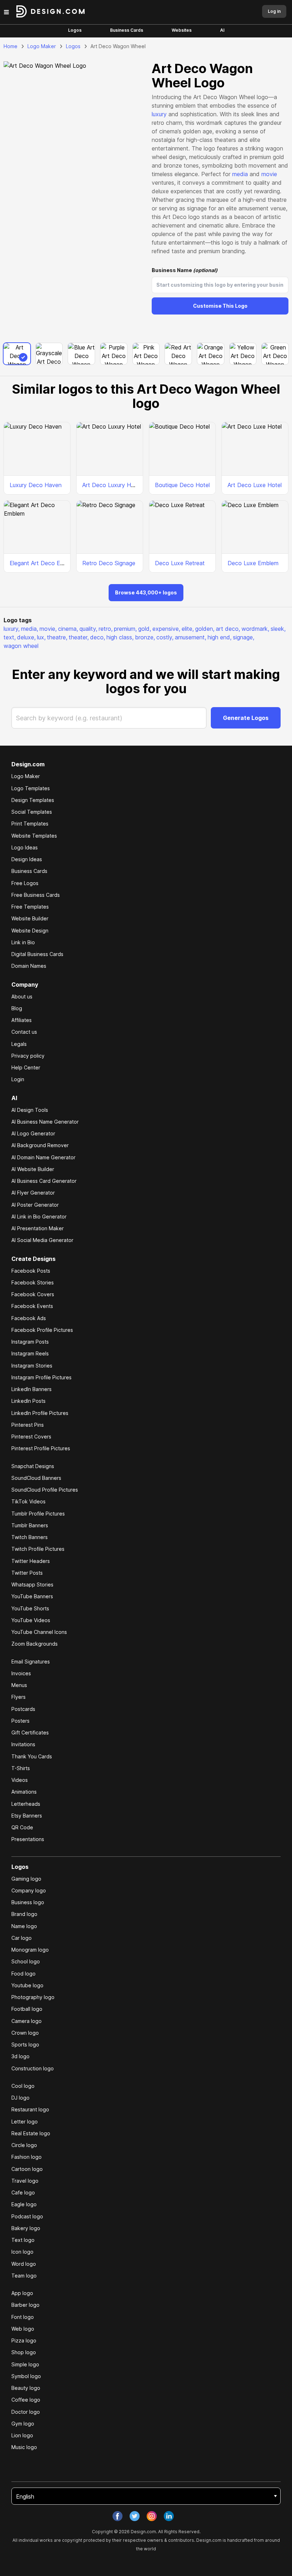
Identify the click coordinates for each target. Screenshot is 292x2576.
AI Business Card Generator (44, 1181)
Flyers (19, 1697)
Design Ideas (27, 859)
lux (41, 637)
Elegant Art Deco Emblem (43, 563)
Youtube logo (27, 1985)
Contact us (24, 1032)
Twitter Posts (27, 1573)
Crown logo (25, 2033)
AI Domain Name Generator (43, 1157)
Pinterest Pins (28, 1425)
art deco (228, 629)
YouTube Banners (32, 1596)
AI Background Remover (40, 1145)
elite (188, 629)
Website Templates (34, 836)
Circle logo (24, 2145)
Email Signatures (31, 1662)
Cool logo (23, 2086)
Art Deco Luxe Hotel (255, 485)
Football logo (27, 2009)
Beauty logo (26, 2388)
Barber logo (25, 2305)
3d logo (20, 2056)
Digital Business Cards (37, 954)
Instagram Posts (30, 1342)
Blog (17, 1008)
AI (222, 30)
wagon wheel (21, 646)
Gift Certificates (30, 1732)
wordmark (255, 629)
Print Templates (30, 824)
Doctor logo (26, 2412)
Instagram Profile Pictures (41, 1377)
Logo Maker (42, 46)
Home (11, 46)
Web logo (23, 2329)
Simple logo (25, 2364)
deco (98, 637)
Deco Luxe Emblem (253, 563)
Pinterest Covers (31, 1437)
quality (88, 629)
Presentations (28, 1839)
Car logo (22, 1938)
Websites (182, 30)
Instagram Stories (32, 1366)
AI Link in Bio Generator (39, 1217)
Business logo (28, 1902)
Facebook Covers (33, 1294)
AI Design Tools (30, 1110)
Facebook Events (32, 1306)
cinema (68, 629)
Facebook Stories (33, 1282)
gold (145, 629)
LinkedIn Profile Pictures (40, 1413)
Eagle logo (24, 2204)
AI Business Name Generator (45, 1122)
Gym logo (23, 2424)
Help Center (26, 1067)
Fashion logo (27, 2157)
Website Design (30, 931)
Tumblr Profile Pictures (38, 1514)
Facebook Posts (31, 1271)
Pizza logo (24, 2340)
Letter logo (25, 2122)
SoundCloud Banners (36, 1478)
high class (120, 637)
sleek (278, 629)
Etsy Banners (27, 1816)
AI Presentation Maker (38, 1228)
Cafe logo (23, 2192)
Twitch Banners (30, 1537)
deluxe (26, 637)
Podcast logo (27, 2216)
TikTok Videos (28, 1501)
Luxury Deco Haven (36, 485)
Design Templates (33, 800)
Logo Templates (31, 788)
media (240, 174)
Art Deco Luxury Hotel (112, 485)
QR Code (22, 1827)
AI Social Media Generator (42, 1240)
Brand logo (24, 1914)
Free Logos (25, 883)
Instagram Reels (30, 1353)
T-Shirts (21, 1768)
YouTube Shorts (30, 1608)
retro (106, 629)
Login (18, 1079)
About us (22, 996)
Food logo (24, 1974)
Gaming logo (26, 1879)
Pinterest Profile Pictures (41, 1448)
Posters (20, 1721)
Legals (19, 1044)
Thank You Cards (32, 1756)
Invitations (23, 1744)
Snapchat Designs (33, 1466)
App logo (22, 2293)
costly (165, 637)
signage (244, 637)
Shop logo (24, 2352)
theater (79, 637)
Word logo (24, 2264)
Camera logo (27, 2021)
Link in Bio (23, 942)
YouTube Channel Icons (39, 1632)
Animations (24, 1792)
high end (220, 637)
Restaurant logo (30, 2109)
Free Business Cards (36, 895)
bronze (145, 637)
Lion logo (22, 2435)
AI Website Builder (33, 1169)
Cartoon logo (27, 2169)
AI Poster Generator (35, 1205)
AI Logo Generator (33, 1133)
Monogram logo (30, 1950)
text (10, 637)
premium (125, 629)
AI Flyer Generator (33, 1193)
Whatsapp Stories (32, 1585)
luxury (159, 114)
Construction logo (33, 2068)
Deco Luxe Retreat (180, 563)
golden (205, 629)
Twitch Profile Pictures (38, 1549)
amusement (191, 637)
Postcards (23, 1709)
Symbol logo (26, 2376)
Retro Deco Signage (109, 563)
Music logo (24, 2447)
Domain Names (29, 966)
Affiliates (22, 1020)
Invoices (21, 1673)
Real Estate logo (31, 2133)
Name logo (24, 1926)
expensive (166, 629)
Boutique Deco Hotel (182, 485)
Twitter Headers (31, 1561)
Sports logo (25, 2045)
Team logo (24, 2276)
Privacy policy (28, 1056)
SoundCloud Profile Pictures (45, 1490)
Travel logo (25, 2181)
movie (269, 174)
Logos (75, 30)
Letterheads (26, 1804)
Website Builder (30, 918)
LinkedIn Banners (32, 1389)
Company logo (29, 1890)
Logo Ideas (25, 847)
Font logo (23, 2317)
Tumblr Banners (30, 1525)
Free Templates (30, 907)
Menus (19, 1685)
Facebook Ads (29, 1318)
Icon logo (22, 2252)
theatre (57, 637)
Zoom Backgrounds (35, 1644)
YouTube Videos (31, 1620)
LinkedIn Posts (28, 1401)
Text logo (23, 2240)
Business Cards (127, 30)
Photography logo (33, 1997)
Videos (20, 1780)
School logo (26, 1961)
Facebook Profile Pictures (42, 1330)
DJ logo (20, 2098)
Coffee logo (26, 2400)
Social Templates (32, 812)
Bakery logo (26, 2228)
